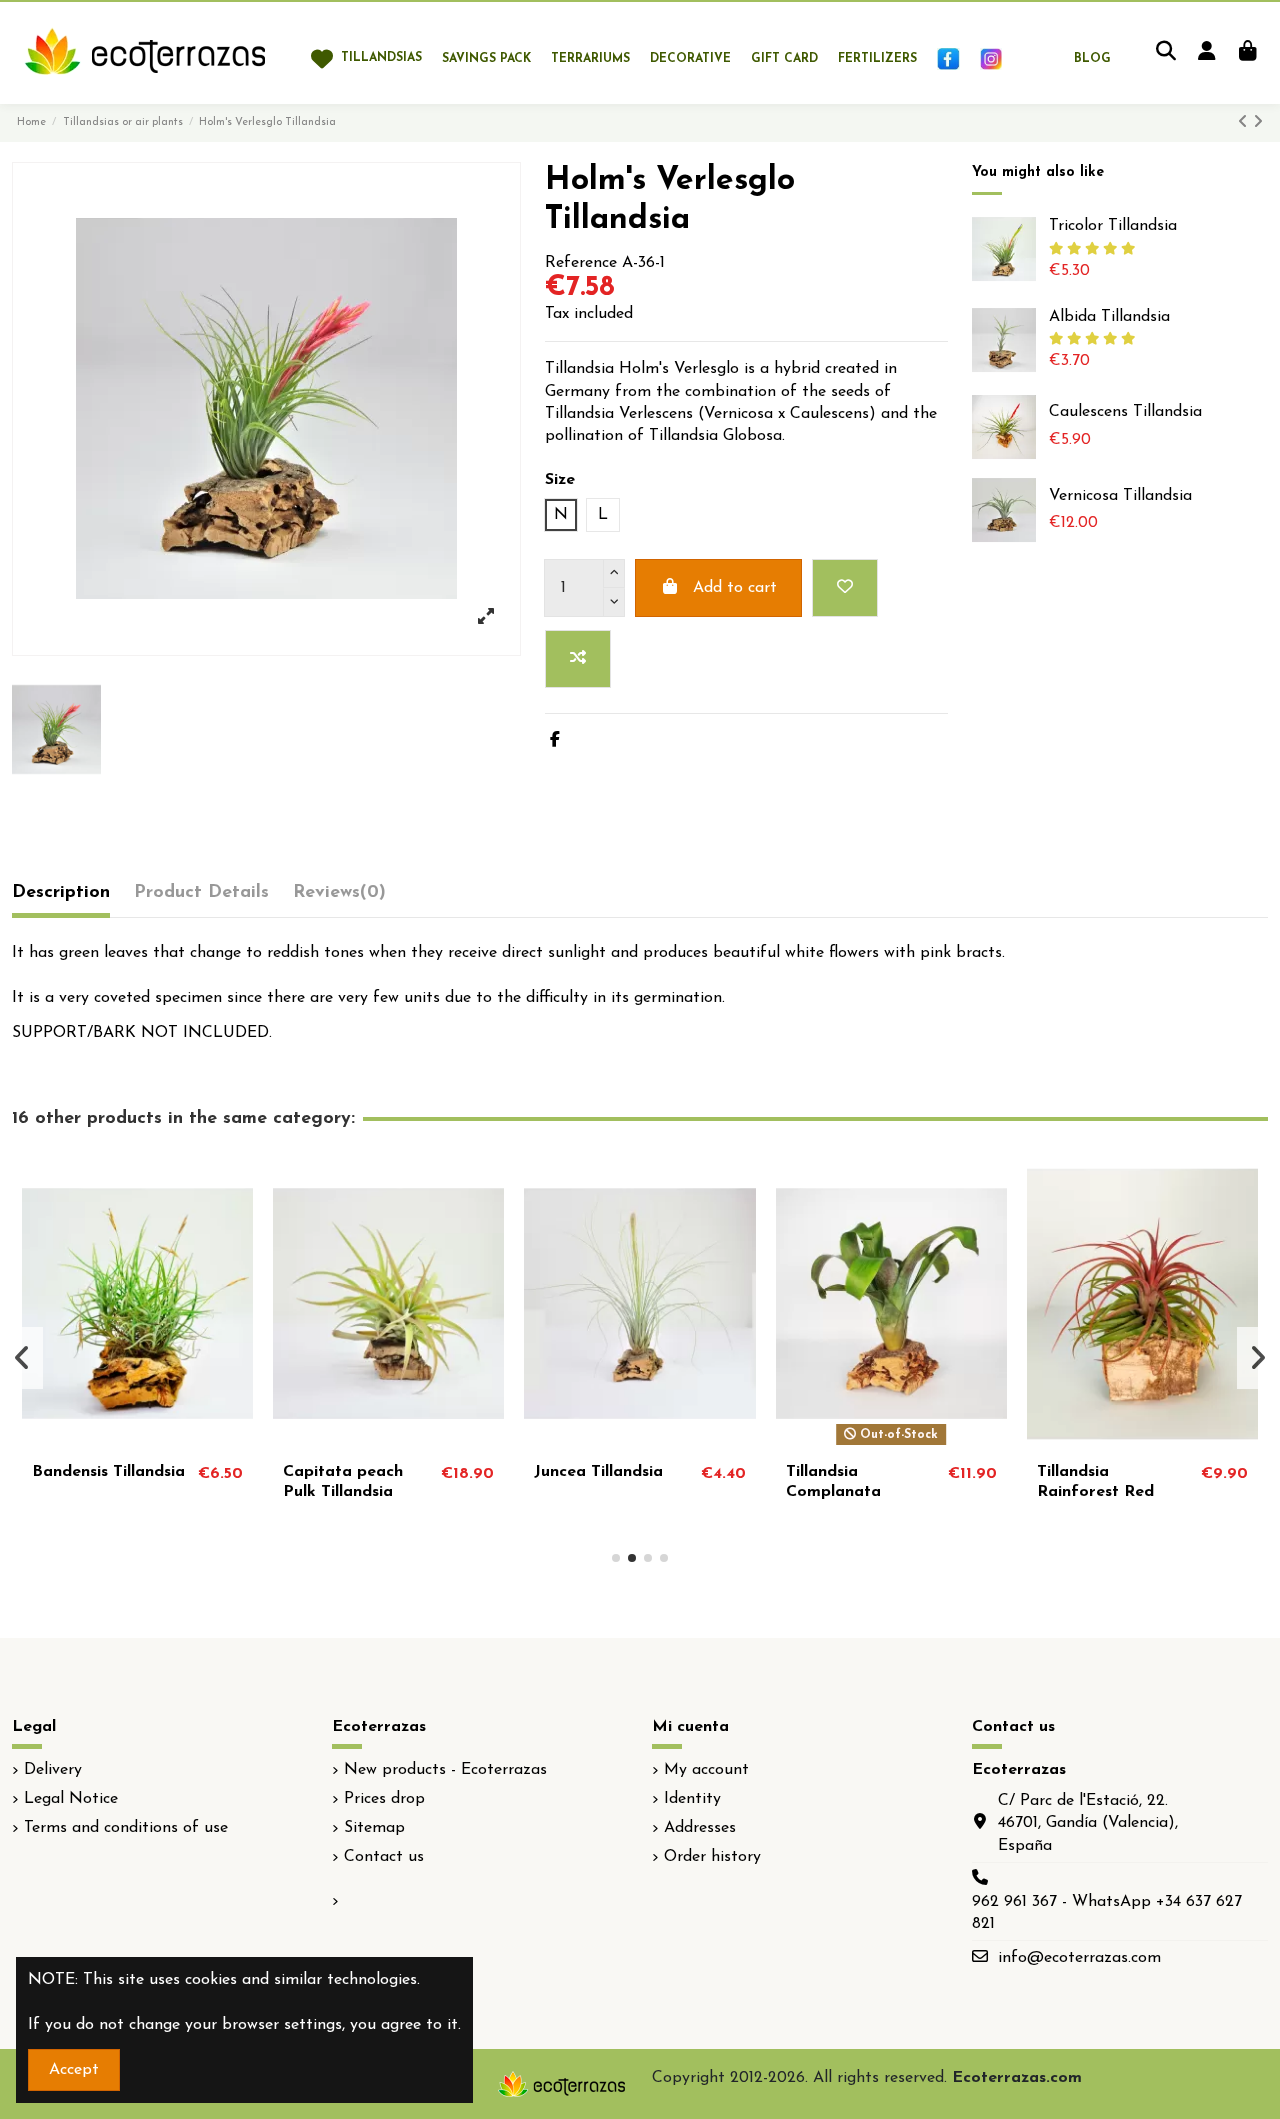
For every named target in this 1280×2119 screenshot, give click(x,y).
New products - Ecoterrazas (445, 1770)
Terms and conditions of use (126, 1828)
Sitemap (374, 1828)
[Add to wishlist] (845, 588)
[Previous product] (1245, 123)
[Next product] (1258, 123)
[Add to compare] (578, 659)
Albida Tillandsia (1109, 317)
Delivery (53, 1770)
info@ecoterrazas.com (1079, 1958)
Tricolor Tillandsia (1113, 226)
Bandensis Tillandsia (108, 1472)
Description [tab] (61, 893)
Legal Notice (71, 1799)
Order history (712, 1857)
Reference (581, 263)
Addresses (700, 1828)
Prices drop (384, 1799)
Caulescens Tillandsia (1125, 412)
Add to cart (735, 588)
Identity (692, 1799)
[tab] (339, 897)
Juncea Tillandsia (598, 1472)
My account (706, 1770)
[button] (616, 1558)
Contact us (384, 1857)
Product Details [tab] (201, 893)
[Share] (555, 741)
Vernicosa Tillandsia (1120, 496)
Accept (74, 2070)
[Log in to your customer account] (1206, 53)
